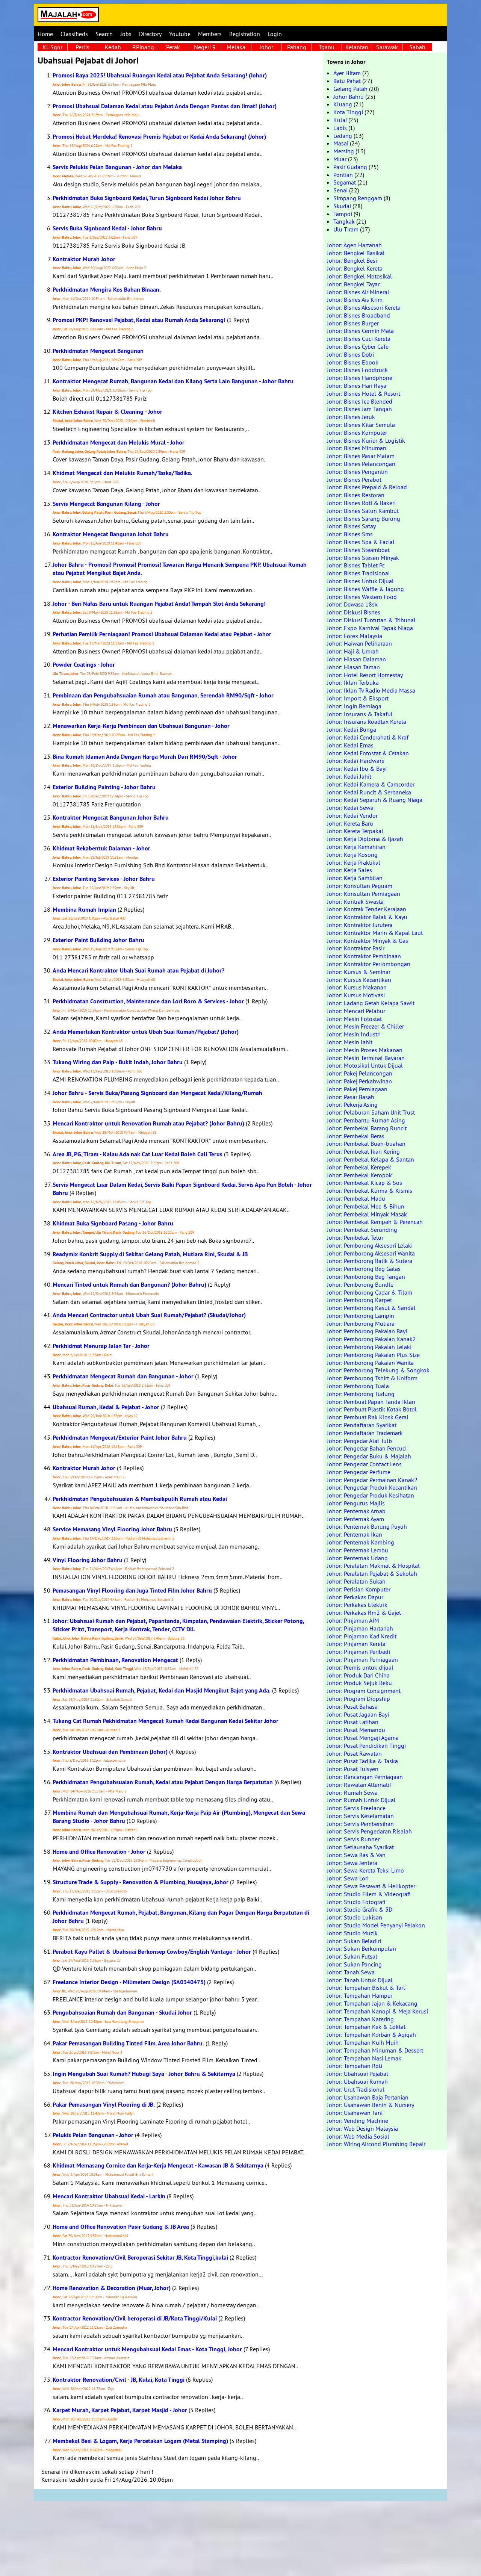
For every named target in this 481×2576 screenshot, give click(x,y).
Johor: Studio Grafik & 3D (360, 1909)
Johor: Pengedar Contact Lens (364, 1464)
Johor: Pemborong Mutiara (361, 1324)
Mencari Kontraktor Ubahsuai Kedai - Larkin (109, 2196)
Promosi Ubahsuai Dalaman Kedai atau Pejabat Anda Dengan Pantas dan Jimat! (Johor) (165, 106)
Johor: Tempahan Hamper (360, 1995)
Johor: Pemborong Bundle (360, 1284)
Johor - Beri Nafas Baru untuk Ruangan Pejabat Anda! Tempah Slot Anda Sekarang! (159, 604)
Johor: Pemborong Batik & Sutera (370, 1261)
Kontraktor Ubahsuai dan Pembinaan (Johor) (110, 1752)
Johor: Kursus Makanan (357, 987)
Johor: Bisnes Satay (351, 526)
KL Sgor (52, 47)
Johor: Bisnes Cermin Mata (360, 331)
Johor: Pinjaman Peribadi (358, 1652)
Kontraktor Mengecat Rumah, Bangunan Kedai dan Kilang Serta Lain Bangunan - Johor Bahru (173, 381)
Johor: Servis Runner (353, 1839)
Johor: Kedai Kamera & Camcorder (371, 784)
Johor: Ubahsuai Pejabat (358, 2074)
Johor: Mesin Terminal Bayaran (366, 1058)
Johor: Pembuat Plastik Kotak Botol (372, 1409)
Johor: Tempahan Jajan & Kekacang (372, 2003)
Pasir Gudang (350, 167)
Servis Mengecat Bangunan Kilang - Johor (106, 504)
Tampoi (343, 214)
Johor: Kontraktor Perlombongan (369, 964)
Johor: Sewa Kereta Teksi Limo (365, 1870)
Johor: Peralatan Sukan (356, 1581)
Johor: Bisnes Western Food (362, 597)
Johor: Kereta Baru (350, 823)
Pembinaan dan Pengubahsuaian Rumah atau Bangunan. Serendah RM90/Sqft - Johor (163, 695)
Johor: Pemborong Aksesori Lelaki (370, 1245)
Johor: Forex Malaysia (355, 636)
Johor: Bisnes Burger (353, 323)
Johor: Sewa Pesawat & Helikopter (371, 1886)
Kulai (340, 120)
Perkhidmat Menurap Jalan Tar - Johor (101, 1346)
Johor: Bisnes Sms (350, 534)
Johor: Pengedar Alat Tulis (360, 1441)
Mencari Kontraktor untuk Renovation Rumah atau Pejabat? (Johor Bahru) (148, 1123)
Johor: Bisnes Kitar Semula (361, 425)
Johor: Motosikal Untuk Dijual (365, 1065)
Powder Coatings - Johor (84, 665)
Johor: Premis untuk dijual (360, 1667)
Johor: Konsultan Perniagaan (364, 894)
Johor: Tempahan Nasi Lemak (364, 2058)
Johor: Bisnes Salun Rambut (363, 511)
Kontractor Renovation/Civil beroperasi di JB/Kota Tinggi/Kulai (135, 2318)
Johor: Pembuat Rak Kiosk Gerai (368, 1417)
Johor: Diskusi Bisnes (354, 612)
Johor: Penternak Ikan (355, 1534)
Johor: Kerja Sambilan (355, 878)
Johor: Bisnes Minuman (357, 448)
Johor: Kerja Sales (349, 870)
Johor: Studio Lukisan (355, 1917)
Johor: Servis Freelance (356, 1808)
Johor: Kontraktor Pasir (356, 948)
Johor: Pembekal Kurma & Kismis (370, 1190)
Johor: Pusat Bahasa (352, 1706)
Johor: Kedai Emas (350, 745)
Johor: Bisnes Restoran (356, 495)
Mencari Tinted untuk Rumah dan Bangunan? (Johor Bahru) (129, 1285)
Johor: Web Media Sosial (358, 2136)
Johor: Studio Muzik (352, 1933)
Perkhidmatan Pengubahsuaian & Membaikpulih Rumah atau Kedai (140, 1499)
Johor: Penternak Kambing (361, 1542)
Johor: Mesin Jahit (350, 1042)
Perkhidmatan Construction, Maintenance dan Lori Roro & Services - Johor (148, 1001)
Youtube (180, 34)
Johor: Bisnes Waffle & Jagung (365, 589)
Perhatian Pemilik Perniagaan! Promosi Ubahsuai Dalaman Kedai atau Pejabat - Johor (162, 634)
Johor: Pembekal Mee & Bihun (366, 1206)
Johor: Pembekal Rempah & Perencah (375, 1222)
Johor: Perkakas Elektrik (357, 1605)
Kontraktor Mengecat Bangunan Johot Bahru (111, 534)
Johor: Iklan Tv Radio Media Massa (371, 690)
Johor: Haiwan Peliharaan (359, 643)
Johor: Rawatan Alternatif (359, 1785)
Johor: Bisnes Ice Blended (360, 401)
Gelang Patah (350, 89)
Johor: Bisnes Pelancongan (361, 464)
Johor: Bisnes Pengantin (357, 472)
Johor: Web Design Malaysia (362, 2128)
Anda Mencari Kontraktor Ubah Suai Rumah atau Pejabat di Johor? (138, 970)
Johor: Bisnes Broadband (358, 315)
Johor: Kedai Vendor (352, 815)
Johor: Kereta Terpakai (355, 831)
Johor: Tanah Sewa (351, 1972)
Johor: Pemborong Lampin (361, 1316)
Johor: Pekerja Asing (352, 1104)
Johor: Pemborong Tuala (358, 1386)
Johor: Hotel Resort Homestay (365, 675)
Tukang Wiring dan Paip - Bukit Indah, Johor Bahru (118, 1062)
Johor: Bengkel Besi (352, 260)
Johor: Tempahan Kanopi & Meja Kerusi (377, 2011)
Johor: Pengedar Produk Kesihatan (371, 1495)
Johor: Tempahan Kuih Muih (363, 2042)
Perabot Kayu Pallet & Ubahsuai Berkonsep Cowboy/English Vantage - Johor (152, 1952)
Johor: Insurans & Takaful (360, 714)
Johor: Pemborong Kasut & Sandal (371, 1308)
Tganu (327, 47)
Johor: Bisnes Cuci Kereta (359, 339)
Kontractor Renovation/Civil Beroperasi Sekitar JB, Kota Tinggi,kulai (140, 2258)
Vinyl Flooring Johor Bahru (88, 1560)
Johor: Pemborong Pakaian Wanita (370, 1363)
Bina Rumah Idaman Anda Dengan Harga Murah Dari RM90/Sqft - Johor (145, 757)
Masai (341, 143)
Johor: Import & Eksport (358, 698)
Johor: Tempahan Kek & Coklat (366, 2027)
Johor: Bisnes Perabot (354, 480)
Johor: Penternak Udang (357, 1558)
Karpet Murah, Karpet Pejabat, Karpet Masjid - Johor (120, 2410)
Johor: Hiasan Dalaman (356, 659)
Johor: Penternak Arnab (356, 1511)
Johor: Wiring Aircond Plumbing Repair (376, 2144)
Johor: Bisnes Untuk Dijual (360, 581)
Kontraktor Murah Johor (84, 259)
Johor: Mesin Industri (354, 1034)
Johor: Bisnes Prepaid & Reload (367, 487)
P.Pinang (143, 47)
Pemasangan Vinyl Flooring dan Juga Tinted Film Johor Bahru (132, 1591)
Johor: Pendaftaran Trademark (365, 1433)
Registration (245, 34)
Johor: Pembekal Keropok (359, 1175)
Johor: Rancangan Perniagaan (365, 1777)
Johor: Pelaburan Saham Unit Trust (371, 1112)
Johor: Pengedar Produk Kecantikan (372, 1487)
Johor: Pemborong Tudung (361, 1394)
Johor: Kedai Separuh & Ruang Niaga (375, 800)
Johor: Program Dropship (358, 1699)
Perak (173, 47)
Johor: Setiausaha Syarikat (360, 1847)
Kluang (343, 104)
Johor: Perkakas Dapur (355, 1597)
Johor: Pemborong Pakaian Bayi (367, 1331)
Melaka (236, 47)
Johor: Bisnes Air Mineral (358, 292)
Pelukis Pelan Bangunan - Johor (93, 2135)
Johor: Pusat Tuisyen (353, 1769)
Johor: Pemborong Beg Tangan (366, 1277)
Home (45, 34)
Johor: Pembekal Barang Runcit (367, 1128)
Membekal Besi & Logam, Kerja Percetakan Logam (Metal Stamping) (140, 2441)
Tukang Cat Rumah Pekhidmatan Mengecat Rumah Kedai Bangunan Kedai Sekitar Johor (166, 1721)
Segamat (345, 182)
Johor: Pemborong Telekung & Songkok (378, 1370)
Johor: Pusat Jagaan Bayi (358, 1714)
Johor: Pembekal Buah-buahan (366, 1144)
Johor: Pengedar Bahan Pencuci (367, 1448)
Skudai (342, 206)
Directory (150, 34)
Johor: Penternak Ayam (355, 1519)
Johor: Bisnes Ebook (353, 362)
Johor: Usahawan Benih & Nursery (371, 2105)
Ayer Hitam (347, 73)
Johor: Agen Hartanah (354, 245)
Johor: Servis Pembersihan (360, 1824)
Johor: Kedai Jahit (349, 776)
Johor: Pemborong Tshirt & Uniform (372, 1378)
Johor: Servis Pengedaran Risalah (369, 1831)
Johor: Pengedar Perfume (359, 1472)
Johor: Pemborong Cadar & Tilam (370, 1292)
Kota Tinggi (348, 112)
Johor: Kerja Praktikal (354, 862)
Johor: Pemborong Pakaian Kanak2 (371, 1339)
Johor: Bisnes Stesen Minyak (363, 558)
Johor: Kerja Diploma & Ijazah (365, 839)
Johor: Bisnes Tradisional (358, 573)
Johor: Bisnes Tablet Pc (356, 565)
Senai (340, 190)
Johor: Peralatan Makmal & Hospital (373, 1566)
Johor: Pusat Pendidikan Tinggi (366, 1746)
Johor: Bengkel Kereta (355, 268)
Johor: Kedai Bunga (352, 729)
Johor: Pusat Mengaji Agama (363, 1738)
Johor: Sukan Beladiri (354, 1941)
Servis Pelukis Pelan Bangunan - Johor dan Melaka (117, 167)
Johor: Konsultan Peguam (360, 886)
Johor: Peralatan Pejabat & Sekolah (372, 1573)
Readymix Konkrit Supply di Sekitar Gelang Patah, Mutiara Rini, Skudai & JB (150, 1254)
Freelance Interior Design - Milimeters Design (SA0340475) (129, 1982)
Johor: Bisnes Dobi (350, 354)
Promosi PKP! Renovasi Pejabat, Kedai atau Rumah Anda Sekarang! (139, 320)
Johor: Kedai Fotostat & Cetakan (368, 753)
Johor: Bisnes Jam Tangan (359, 409)
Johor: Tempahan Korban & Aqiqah (371, 2034)
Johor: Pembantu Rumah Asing (366, 1120)
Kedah (113, 47)
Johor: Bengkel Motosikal (359, 276)
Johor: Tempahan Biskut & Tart (366, 1988)
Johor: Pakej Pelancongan (360, 1073)
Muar (340, 159)
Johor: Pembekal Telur (355, 1237)
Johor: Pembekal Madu (356, 1198)
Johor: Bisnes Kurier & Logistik (366, 440)
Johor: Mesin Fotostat (354, 1019)
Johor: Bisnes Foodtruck (357, 370)
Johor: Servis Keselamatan (360, 1816)
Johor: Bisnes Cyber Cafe (358, 346)
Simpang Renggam (358, 198)
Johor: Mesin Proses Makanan (365, 1050)
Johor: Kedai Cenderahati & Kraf (368, 737)
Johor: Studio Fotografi (356, 1902)
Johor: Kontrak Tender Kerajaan (367, 909)
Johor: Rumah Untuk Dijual (361, 1800)
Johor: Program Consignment (364, 1691)
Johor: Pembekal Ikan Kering (363, 1151)
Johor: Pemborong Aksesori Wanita (371, 1253)
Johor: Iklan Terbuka (353, 682)
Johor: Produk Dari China (358, 1675)
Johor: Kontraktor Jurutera (360, 925)
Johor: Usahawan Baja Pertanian (368, 2097)
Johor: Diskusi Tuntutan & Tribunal (371, 620)
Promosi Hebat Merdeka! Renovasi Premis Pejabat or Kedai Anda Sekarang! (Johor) (159, 137)
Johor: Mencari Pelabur (356, 1011)
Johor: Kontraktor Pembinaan (364, 956)
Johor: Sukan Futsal (352, 1956)
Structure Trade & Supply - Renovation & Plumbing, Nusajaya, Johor (141, 1882)
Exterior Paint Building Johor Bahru (98, 940)
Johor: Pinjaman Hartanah (360, 1628)
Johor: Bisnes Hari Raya (357, 386)
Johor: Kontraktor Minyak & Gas (368, 941)
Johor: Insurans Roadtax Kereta (367, 722)
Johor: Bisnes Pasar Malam (361, 456)
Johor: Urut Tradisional (356, 2089)
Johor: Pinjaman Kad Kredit (362, 1636)
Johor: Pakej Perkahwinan (359, 1081)
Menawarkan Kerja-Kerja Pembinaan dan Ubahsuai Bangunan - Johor (141, 726)
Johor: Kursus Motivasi (356, 995)
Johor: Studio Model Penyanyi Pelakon (376, 1925)
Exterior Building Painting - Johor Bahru (104, 787)
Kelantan (357, 47)
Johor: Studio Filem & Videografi (369, 1894)
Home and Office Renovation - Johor (99, 1852)
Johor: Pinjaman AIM (353, 1620)
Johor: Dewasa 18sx (352, 604)
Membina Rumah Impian (84, 910)
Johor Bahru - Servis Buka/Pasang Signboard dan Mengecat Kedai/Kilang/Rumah (157, 1093)
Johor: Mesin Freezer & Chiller (365, 1026)
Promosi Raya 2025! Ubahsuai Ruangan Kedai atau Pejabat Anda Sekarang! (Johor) (160, 75)
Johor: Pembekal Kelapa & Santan (371, 1159)
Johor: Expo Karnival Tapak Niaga (370, 628)
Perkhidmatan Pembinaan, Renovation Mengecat (115, 1660)
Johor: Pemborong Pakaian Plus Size (373, 1355)
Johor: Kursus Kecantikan (359, 980)
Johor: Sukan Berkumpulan (362, 1948)
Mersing (344, 151)
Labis (340, 128)
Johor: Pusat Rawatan (354, 1753)
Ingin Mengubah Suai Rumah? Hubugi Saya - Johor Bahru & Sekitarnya (144, 2074)
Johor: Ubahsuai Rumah (357, 2081)
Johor (266, 47)
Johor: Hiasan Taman (353, 667)
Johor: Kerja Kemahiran (356, 847)
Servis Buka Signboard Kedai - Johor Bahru (107, 228)
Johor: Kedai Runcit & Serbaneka (369, 792)
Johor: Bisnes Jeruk (351, 417)
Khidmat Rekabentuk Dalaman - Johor (101, 848)
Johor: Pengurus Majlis (356, 1503)
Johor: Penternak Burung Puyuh (367, 1526)
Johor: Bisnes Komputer (357, 433)
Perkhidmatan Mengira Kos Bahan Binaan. (107, 290)
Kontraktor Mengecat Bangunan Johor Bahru (111, 818)
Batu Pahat (347, 81)
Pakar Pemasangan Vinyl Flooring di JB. (104, 2105)
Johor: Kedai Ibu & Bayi (357, 768)
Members (210, 34)
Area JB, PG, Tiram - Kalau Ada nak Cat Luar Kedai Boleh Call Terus (138, 1154)
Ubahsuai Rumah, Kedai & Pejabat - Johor (106, 1407)
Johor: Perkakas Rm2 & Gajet (364, 1612)
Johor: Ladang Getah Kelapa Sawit (371, 1003)
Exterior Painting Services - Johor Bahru (104, 879)
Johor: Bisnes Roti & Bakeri (361, 503)
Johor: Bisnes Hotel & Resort (364, 393)
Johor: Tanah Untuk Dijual (360, 1980)
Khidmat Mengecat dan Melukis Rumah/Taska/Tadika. (123, 473)
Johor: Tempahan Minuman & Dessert (375, 2050)
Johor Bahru (349, 97)
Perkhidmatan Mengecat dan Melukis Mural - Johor (119, 442)
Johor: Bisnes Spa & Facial (361, 542)
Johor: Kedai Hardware (356, 761)
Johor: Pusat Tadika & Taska (362, 1761)
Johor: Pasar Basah (351, 1097)
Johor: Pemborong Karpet (359, 1300)
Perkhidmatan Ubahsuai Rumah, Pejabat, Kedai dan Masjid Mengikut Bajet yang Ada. (162, 1690)
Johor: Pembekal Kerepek (359, 1167)
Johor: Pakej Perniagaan (357, 1089)
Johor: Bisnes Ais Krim (355, 299)
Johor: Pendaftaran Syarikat (362, 1425)
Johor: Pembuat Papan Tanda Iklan (371, 1402)
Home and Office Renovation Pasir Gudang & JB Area (121, 2227)
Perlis (82, 47)
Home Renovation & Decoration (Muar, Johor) (112, 2288)
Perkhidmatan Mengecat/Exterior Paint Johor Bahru (120, 1438)
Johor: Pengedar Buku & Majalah (369, 1456)
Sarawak (387, 47)
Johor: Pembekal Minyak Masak (367, 1214)
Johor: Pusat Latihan (353, 1722)
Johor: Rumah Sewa (352, 1792)
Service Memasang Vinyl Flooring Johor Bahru (112, 1529)
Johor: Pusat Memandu (356, 1730)
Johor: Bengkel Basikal (356, 253)
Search (104, 34)
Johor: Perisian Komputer (359, 1589)
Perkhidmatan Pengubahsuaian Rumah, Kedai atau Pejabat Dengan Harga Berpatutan (163, 1782)
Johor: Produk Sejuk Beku (359, 1683)
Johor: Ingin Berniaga (354, 706)
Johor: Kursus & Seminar (359, 972)
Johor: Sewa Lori (348, 1878)
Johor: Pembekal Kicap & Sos (365, 1183)
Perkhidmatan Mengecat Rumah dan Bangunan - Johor (123, 1376)
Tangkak (344, 221)
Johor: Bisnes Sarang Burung (364, 519)
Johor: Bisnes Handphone (360, 378)
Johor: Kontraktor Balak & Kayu (367, 917)
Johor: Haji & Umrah (353, 651)
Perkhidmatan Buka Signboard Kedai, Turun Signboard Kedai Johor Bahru (147, 198)
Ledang (343, 136)
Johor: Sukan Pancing (354, 1964)
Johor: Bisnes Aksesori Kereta (364, 307)
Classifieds (74, 34)
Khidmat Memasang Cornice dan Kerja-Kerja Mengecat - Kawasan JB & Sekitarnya (158, 2165)
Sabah (417, 47)
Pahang (297, 47)
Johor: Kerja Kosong (352, 855)
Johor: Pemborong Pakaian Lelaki (369, 1347)
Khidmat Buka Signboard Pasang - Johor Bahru (113, 1223)
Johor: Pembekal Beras (356, 1136)
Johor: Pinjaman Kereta (356, 1644)
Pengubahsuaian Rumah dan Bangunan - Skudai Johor (122, 2013)
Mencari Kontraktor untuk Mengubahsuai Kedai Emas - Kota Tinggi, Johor (147, 2349)
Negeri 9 (205, 47)
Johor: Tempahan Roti (355, 2066)
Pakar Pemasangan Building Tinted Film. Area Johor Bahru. (128, 2043)
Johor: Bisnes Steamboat (358, 550)
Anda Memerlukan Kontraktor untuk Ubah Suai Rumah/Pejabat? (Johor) (146, 1032)
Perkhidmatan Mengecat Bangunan (98, 351)
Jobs (126, 34)
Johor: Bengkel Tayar (353, 284)
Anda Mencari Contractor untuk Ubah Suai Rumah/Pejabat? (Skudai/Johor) (149, 1315)
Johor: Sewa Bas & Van (356, 1855)
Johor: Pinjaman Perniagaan (362, 1659)
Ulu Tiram (346, 229)
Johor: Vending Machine (358, 2121)
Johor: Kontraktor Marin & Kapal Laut (375, 933)
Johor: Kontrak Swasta (355, 902)
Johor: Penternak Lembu (358, 1550)
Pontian (343, 175)
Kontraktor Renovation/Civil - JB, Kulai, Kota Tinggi (119, 2380)
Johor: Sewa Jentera (352, 1863)
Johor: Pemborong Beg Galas (364, 1269)
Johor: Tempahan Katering (360, 2019)
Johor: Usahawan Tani (355, 2113)
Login (275, 34)
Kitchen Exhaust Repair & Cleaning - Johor (107, 412)
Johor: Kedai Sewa (350, 808)
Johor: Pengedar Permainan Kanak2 (372, 1480)
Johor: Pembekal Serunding (362, 1230)
